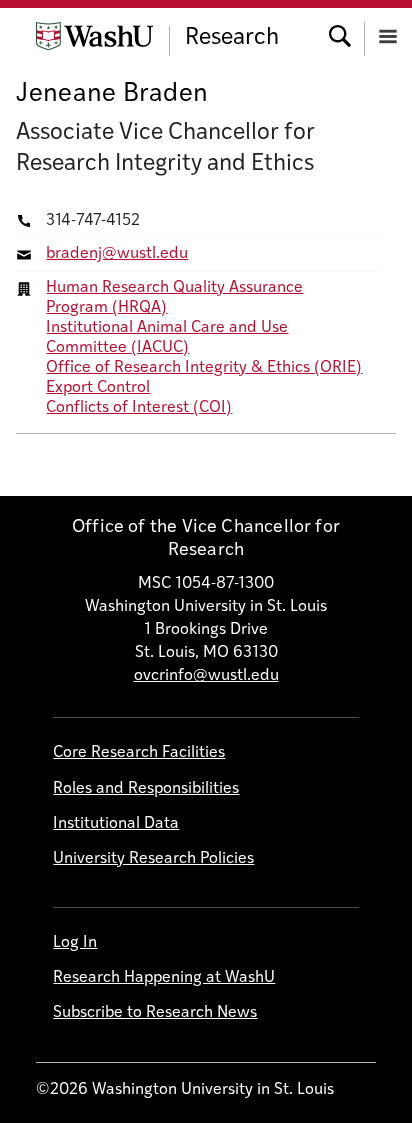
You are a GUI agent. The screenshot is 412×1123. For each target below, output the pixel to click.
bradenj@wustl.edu (117, 254)
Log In (75, 943)
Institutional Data (116, 824)
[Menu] (388, 34)
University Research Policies (153, 859)
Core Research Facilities (139, 753)
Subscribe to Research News (155, 1013)
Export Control (98, 388)
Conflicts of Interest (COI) (139, 408)
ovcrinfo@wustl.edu (206, 676)
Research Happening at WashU (164, 978)
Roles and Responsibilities (146, 789)
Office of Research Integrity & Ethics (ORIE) (204, 368)
